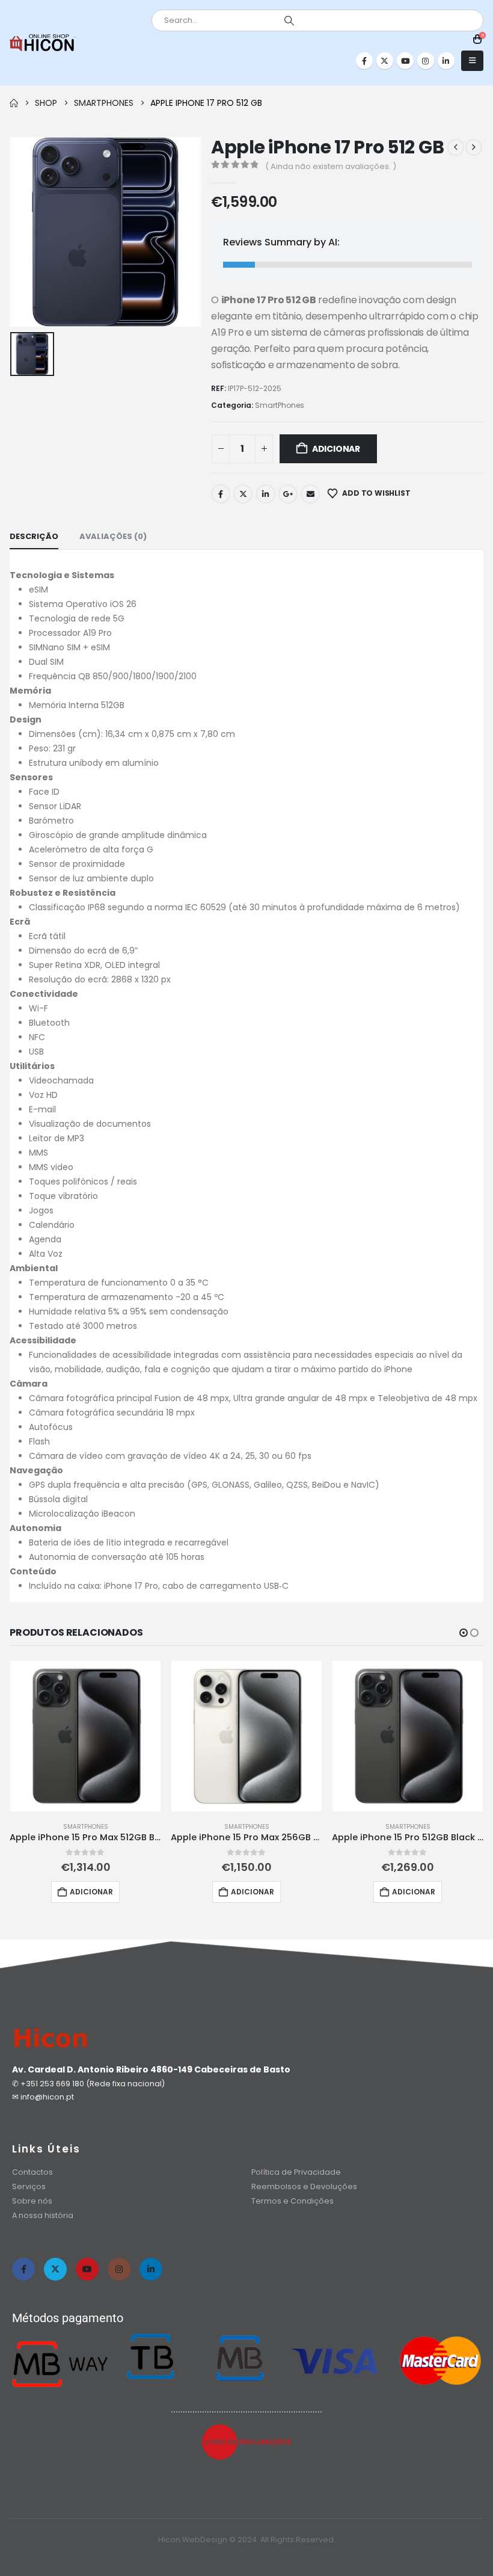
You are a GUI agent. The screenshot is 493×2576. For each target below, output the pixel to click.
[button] (472, 61)
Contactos (32, 2172)
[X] (385, 61)
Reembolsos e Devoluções (304, 2186)
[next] (474, 147)
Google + (288, 494)
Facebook (221, 494)
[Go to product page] (85, 1736)
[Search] (289, 20)
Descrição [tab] (34, 536)
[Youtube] (405, 61)
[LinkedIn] (446, 61)
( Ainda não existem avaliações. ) (331, 166)
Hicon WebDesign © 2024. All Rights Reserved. (247, 2540)
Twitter (243, 494)
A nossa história (44, 2215)
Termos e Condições (292, 2201)
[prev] (456, 147)
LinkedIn (266, 494)
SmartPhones (280, 405)
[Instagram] (426, 61)
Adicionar (336, 449)
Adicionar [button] (91, 1892)
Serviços (29, 2186)
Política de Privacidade (296, 2172)
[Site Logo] (43, 43)
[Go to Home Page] (14, 103)
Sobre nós (32, 2201)
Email (310, 494)
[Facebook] (364, 61)
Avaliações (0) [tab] (113, 536)
